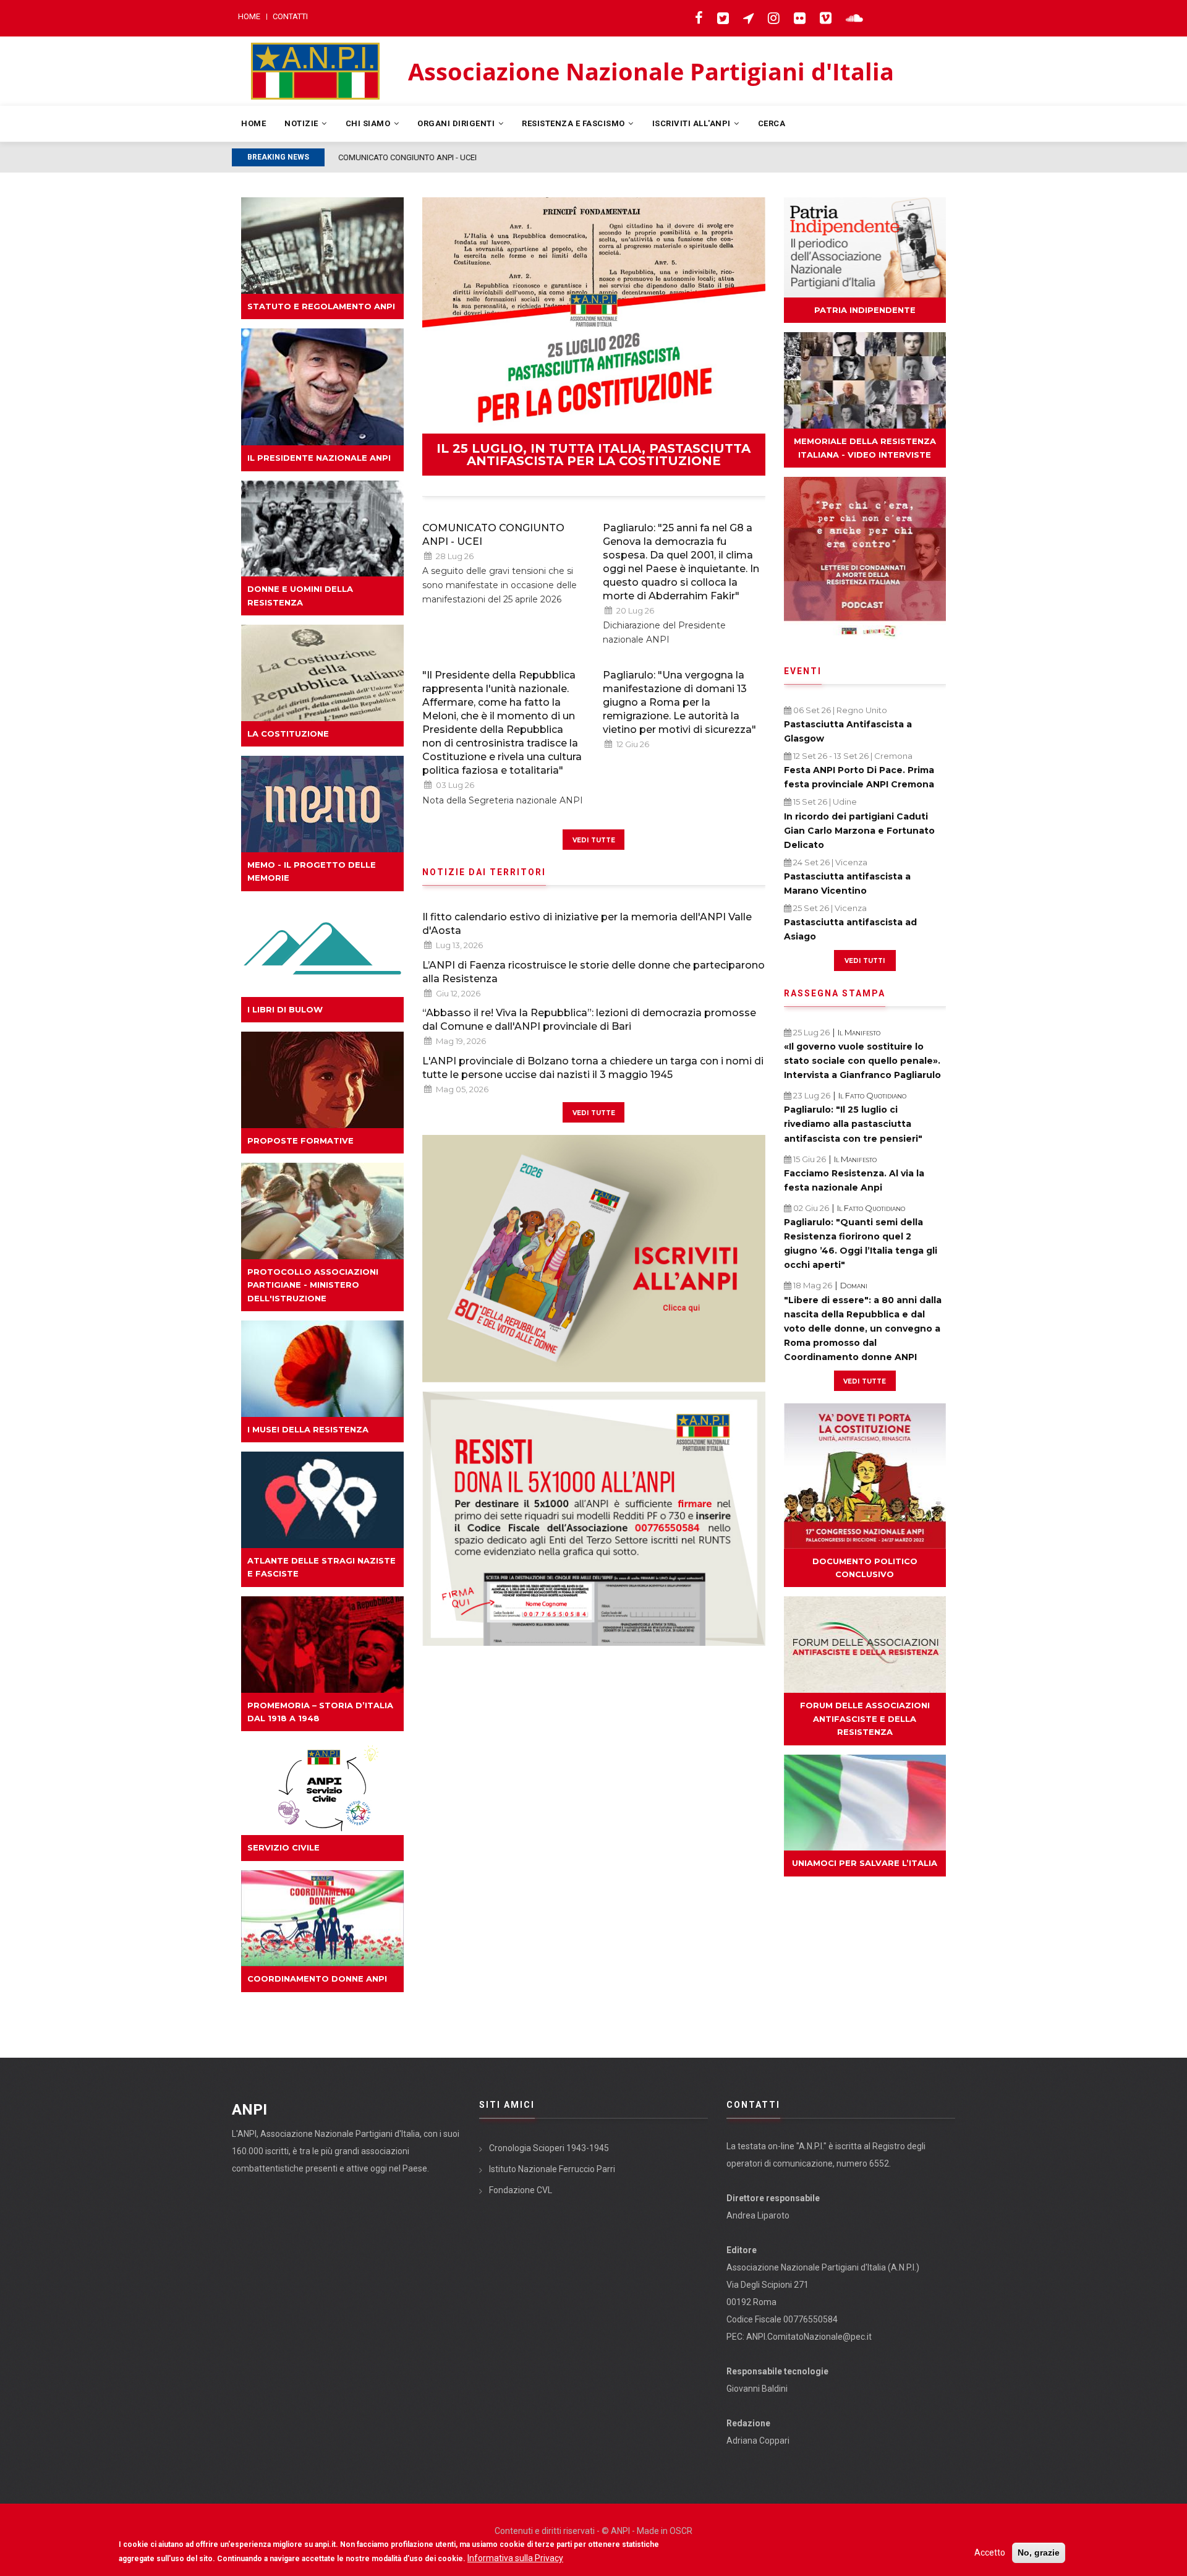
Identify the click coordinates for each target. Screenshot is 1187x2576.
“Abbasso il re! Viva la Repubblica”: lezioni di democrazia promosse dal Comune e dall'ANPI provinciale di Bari (589, 1020)
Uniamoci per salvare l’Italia (865, 1863)
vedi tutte (594, 839)
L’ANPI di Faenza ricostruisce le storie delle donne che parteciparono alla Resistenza (593, 972)
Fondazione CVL (521, 2190)
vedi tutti (865, 960)
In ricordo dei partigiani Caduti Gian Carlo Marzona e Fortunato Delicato (859, 831)
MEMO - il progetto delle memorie (312, 871)
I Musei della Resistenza (308, 1429)
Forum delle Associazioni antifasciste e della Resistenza (865, 1718)
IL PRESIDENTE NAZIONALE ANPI (319, 458)
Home (249, 16)
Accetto (990, 2552)
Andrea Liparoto (758, 2215)
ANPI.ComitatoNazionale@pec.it (809, 2337)
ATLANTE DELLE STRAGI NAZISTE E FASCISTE (321, 1567)
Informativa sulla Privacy (515, 2558)
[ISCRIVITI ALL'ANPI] (594, 1259)
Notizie (302, 123)
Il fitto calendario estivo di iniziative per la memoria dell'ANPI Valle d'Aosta (587, 924)
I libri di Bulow (285, 1009)
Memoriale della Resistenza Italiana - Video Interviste (865, 447)
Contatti (290, 16)
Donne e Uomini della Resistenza (300, 595)
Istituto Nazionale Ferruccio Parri (552, 2169)
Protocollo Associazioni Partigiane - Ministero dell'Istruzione (313, 1285)
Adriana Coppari (758, 2441)
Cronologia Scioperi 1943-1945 (549, 2148)
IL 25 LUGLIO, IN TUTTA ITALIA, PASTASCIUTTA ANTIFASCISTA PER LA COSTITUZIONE (593, 455)
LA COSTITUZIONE (288, 734)
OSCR (681, 2531)
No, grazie (1039, 2552)
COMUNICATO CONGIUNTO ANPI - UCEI (493, 535)
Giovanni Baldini (757, 2389)
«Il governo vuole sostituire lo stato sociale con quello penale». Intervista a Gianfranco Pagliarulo (862, 1061)
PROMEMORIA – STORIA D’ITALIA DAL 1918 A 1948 (320, 1712)
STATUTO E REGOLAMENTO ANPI (321, 306)
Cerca (772, 123)
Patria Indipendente (865, 310)
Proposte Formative (300, 1140)
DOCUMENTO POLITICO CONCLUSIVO (865, 1568)
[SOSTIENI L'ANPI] (594, 1519)
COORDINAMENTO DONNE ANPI (317, 1979)
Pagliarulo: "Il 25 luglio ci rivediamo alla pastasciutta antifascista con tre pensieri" (853, 1124)
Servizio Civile (283, 1847)
